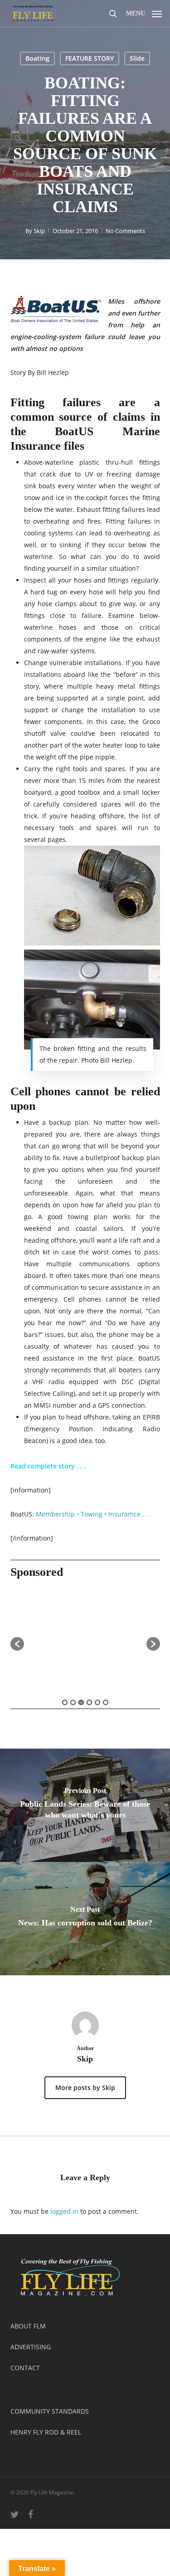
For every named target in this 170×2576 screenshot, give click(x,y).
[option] (85, 1640)
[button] (144, 12)
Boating (37, 58)
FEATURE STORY (90, 58)
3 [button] (81, 1702)
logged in (64, 2211)
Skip (39, 231)
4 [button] (89, 1702)
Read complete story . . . (49, 1466)
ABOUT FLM (28, 2326)
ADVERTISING (31, 2347)
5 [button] (97, 1702)
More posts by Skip (85, 2088)
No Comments (125, 231)
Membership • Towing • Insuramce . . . (95, 1514)
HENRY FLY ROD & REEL (46, 2432)
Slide (137, 58)
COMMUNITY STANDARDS (50, 2411)
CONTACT (25, 2368)
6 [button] (106, 1702)
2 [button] (73, 1702)
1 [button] (65, 1702)
